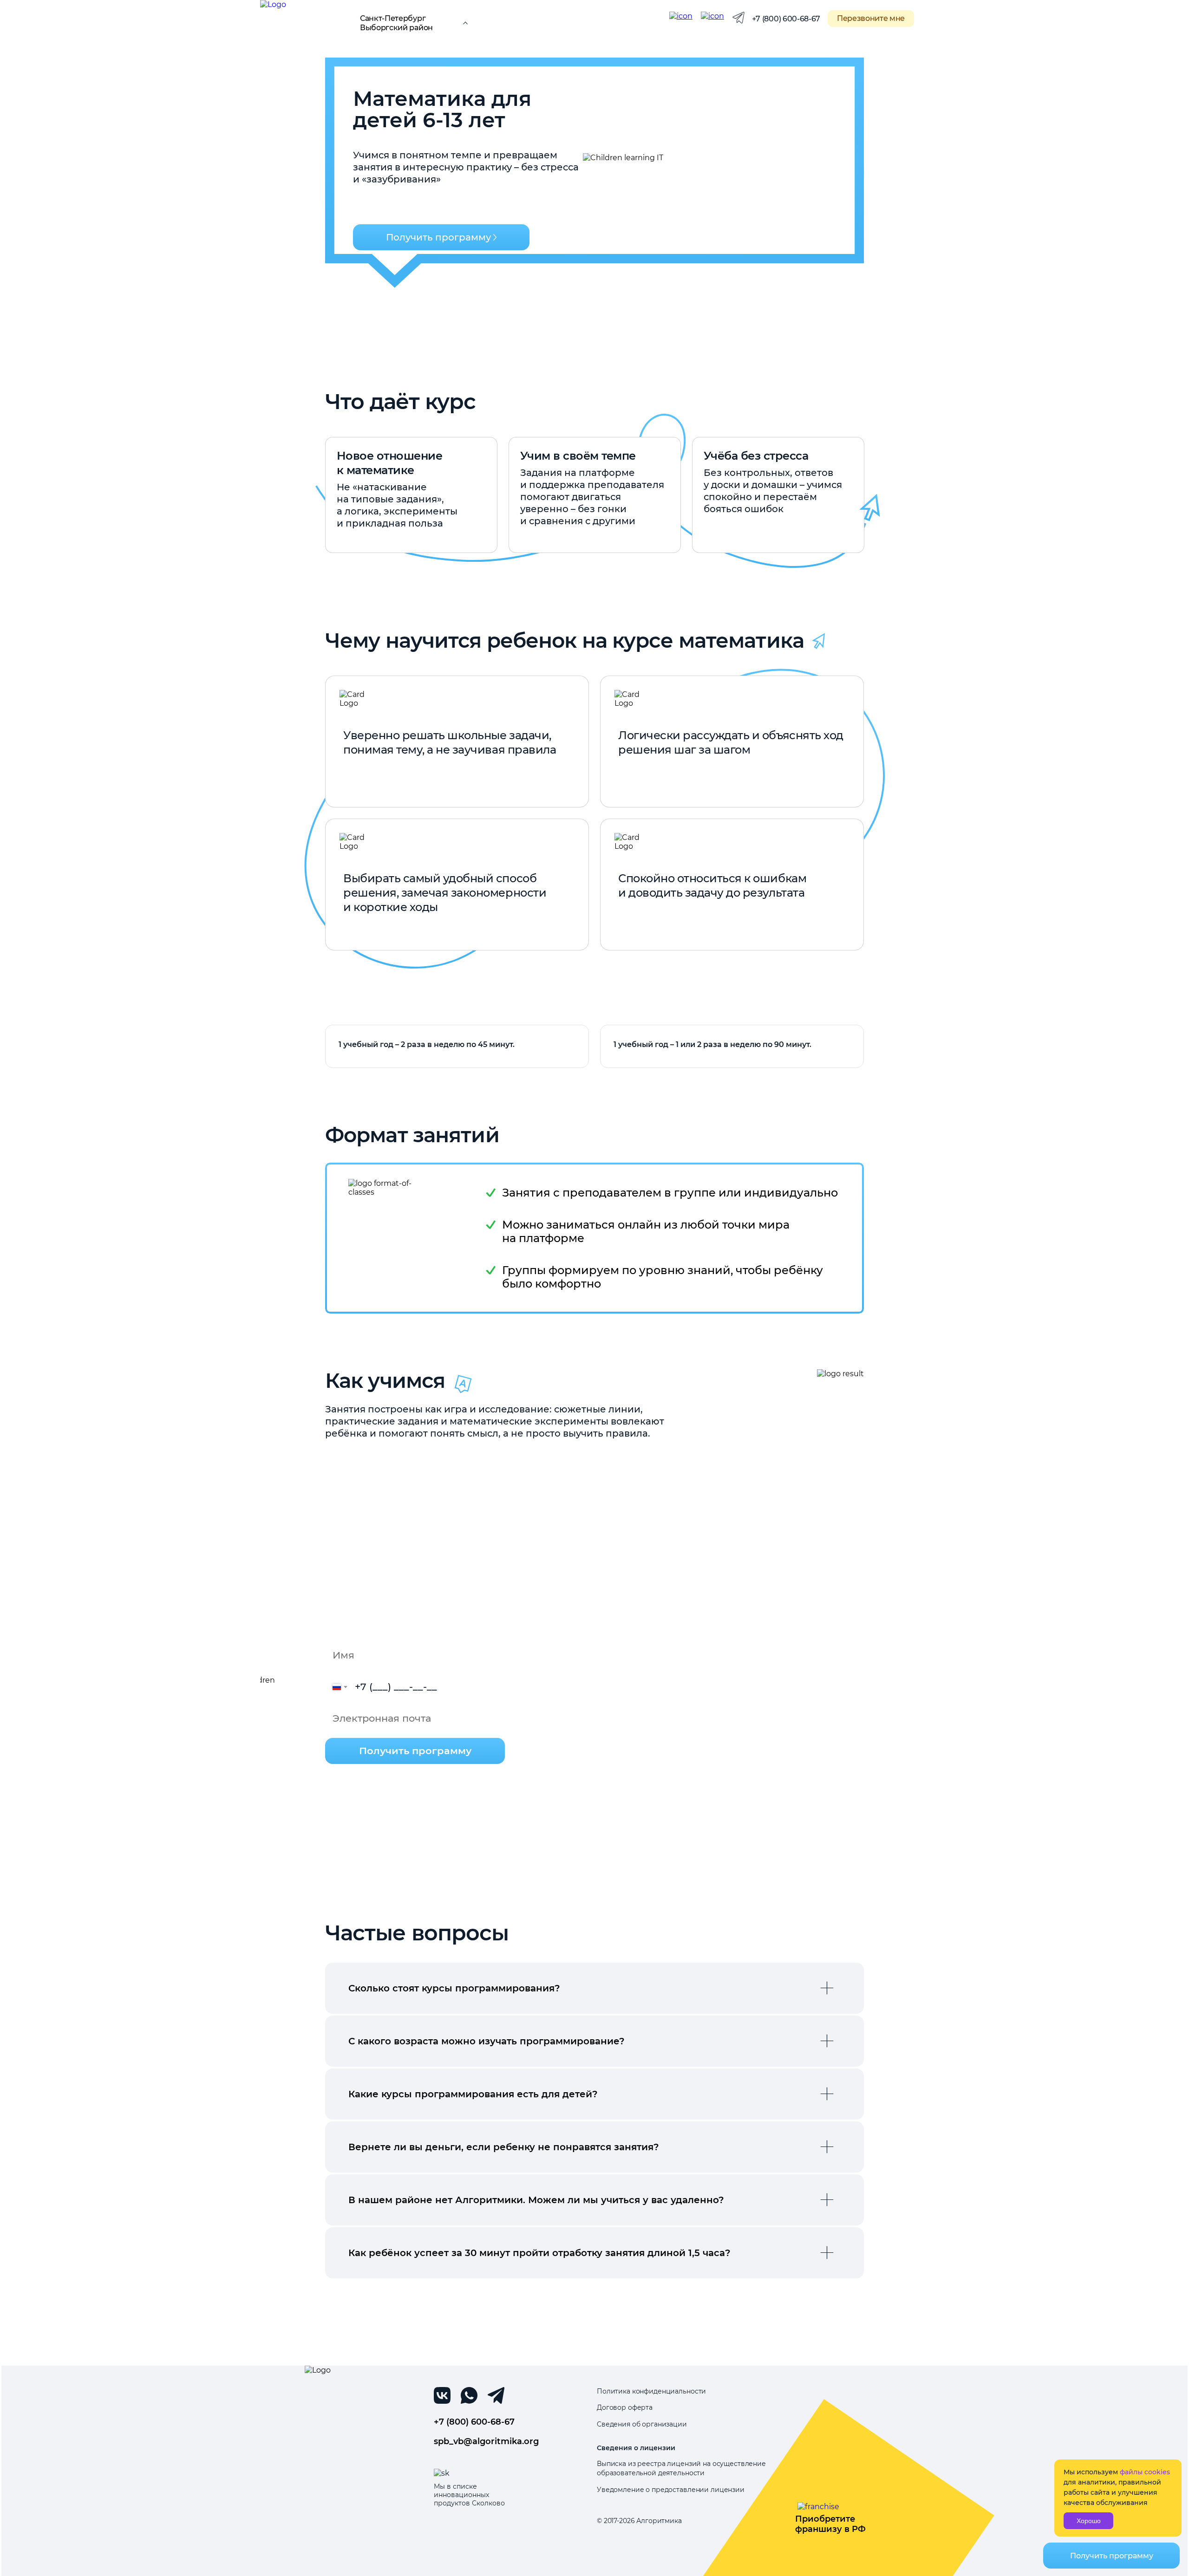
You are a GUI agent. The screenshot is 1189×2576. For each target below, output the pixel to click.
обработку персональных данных (437, 1798)
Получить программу (438, 237)
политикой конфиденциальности (431, 1805)
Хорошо (1089, 2521)
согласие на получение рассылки (403, 1782)
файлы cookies (1145, 2472)
